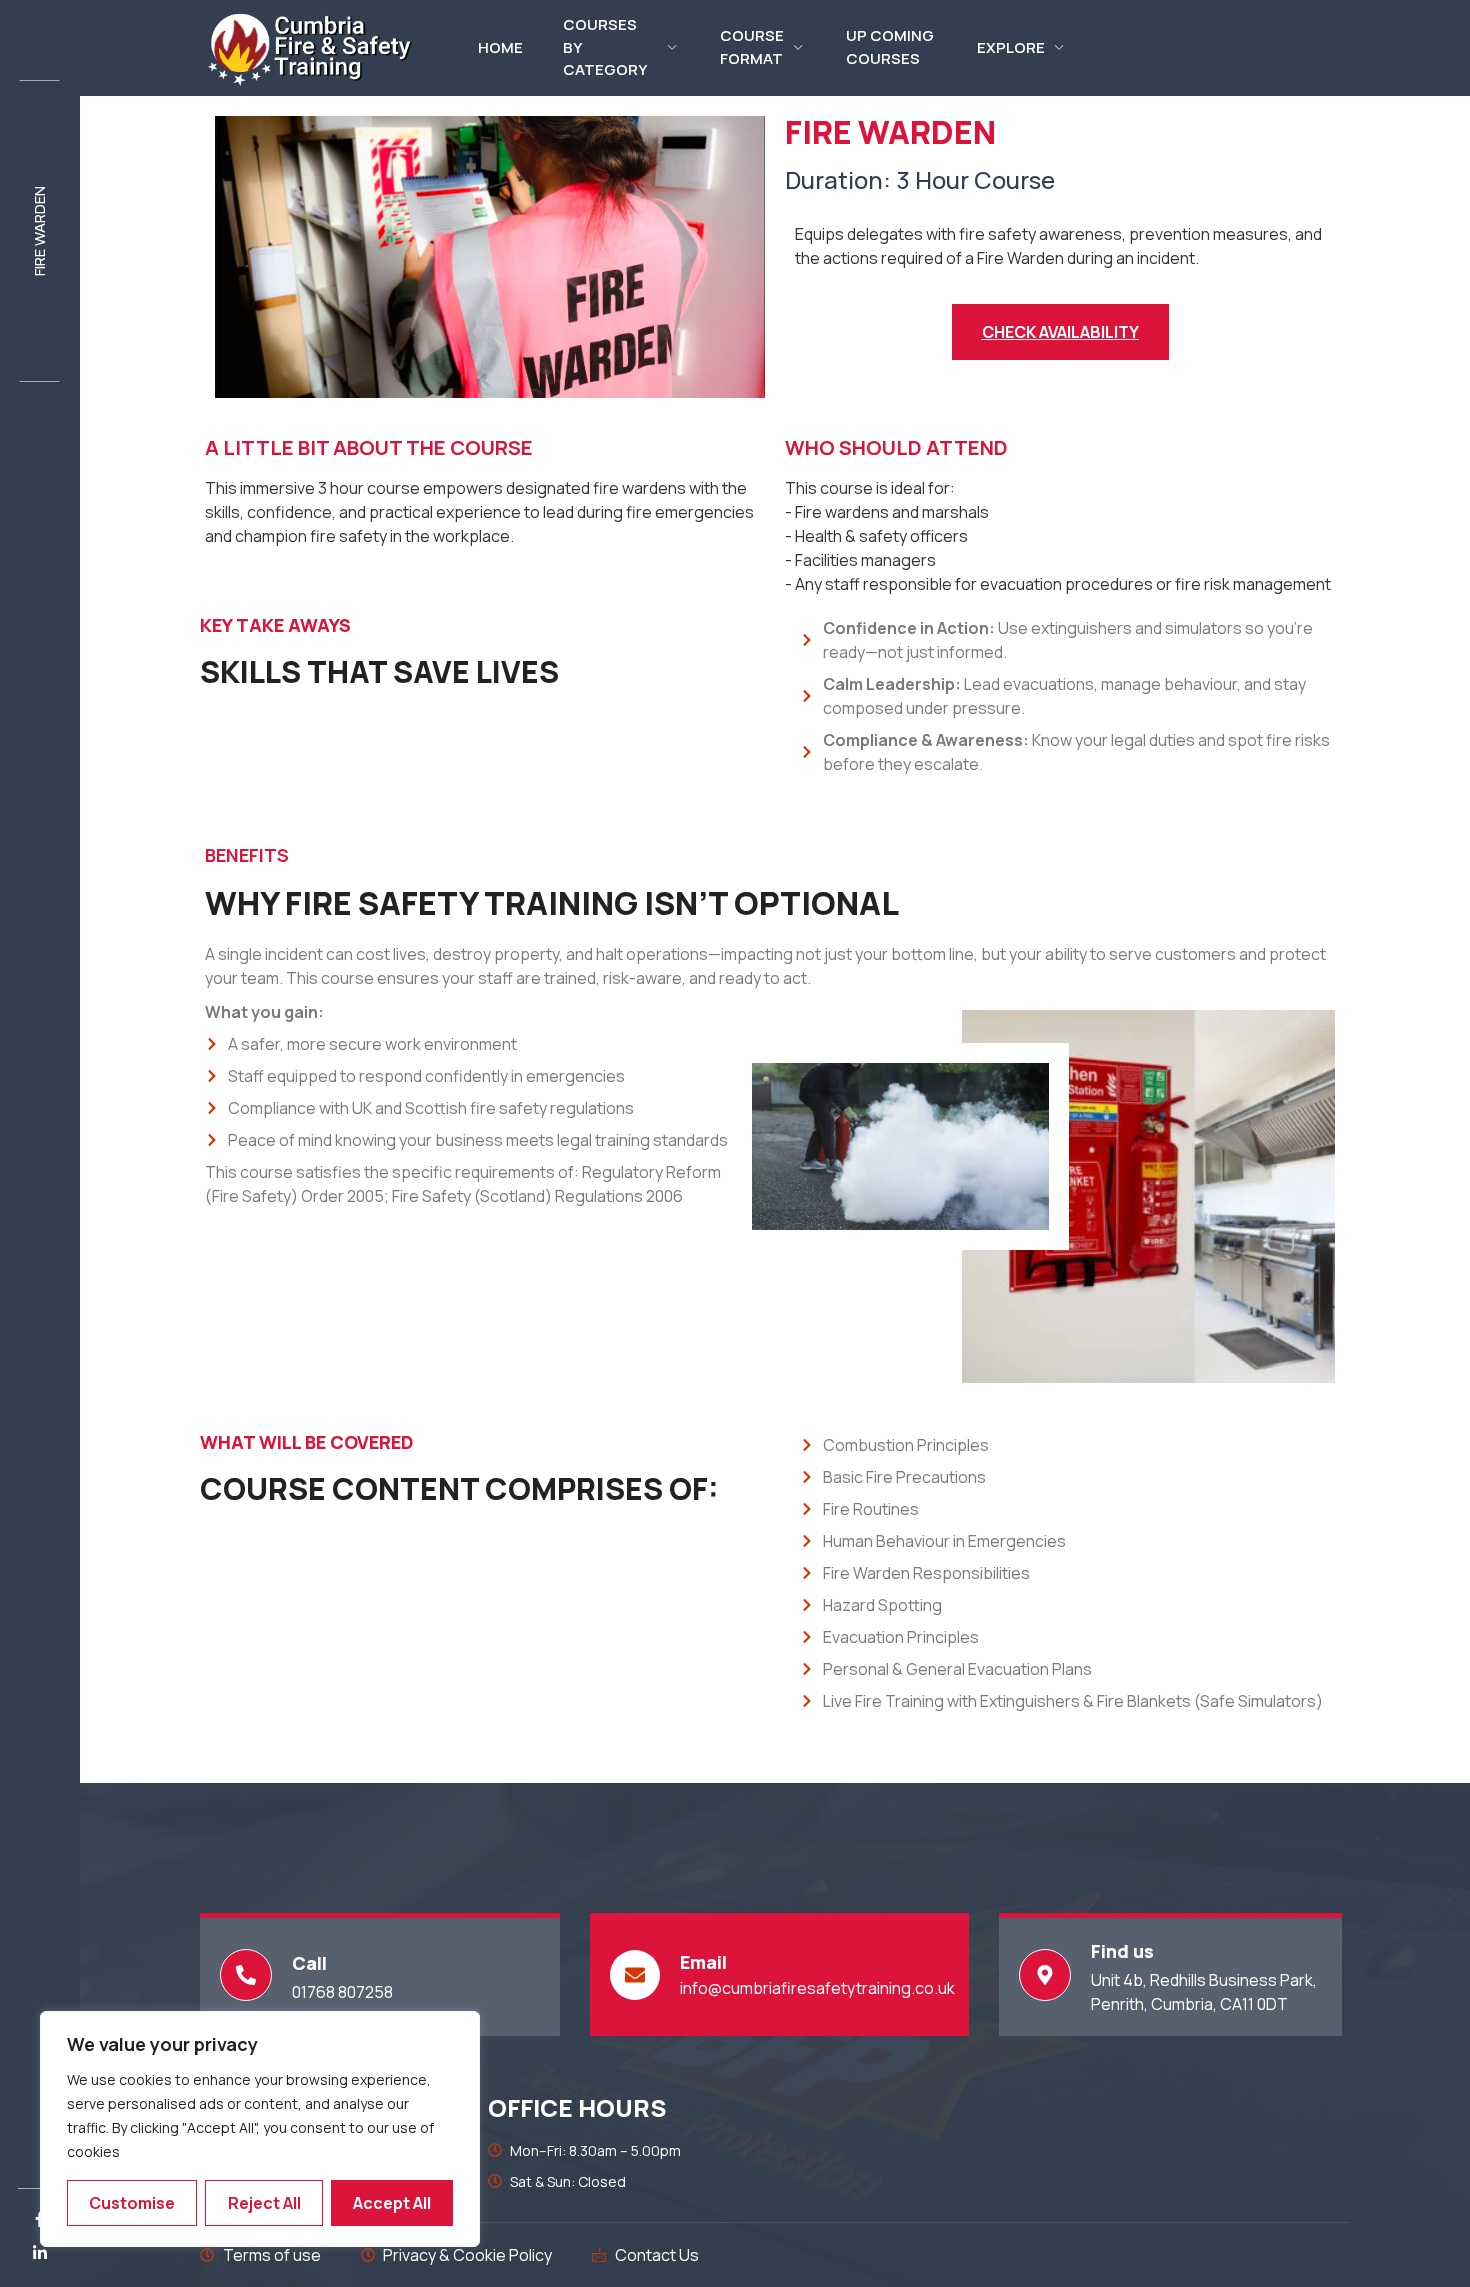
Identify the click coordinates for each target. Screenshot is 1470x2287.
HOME (500, 47)
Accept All (392, 2203)
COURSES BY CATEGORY (605, 48)
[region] (260, 2129)
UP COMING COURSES (890, 48)
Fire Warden (39, 231)
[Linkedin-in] (40, 2253)
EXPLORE (1011, 47)
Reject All (264, 2203)
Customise (132, 2203)
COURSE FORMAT (752, 48)
